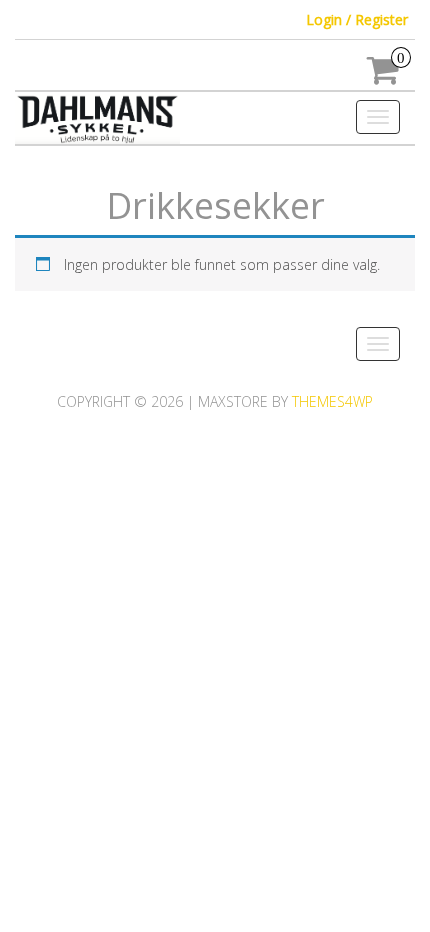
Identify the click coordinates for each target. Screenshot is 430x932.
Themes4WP (332, 401)
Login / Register (357, 19)
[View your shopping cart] (383, 76)
